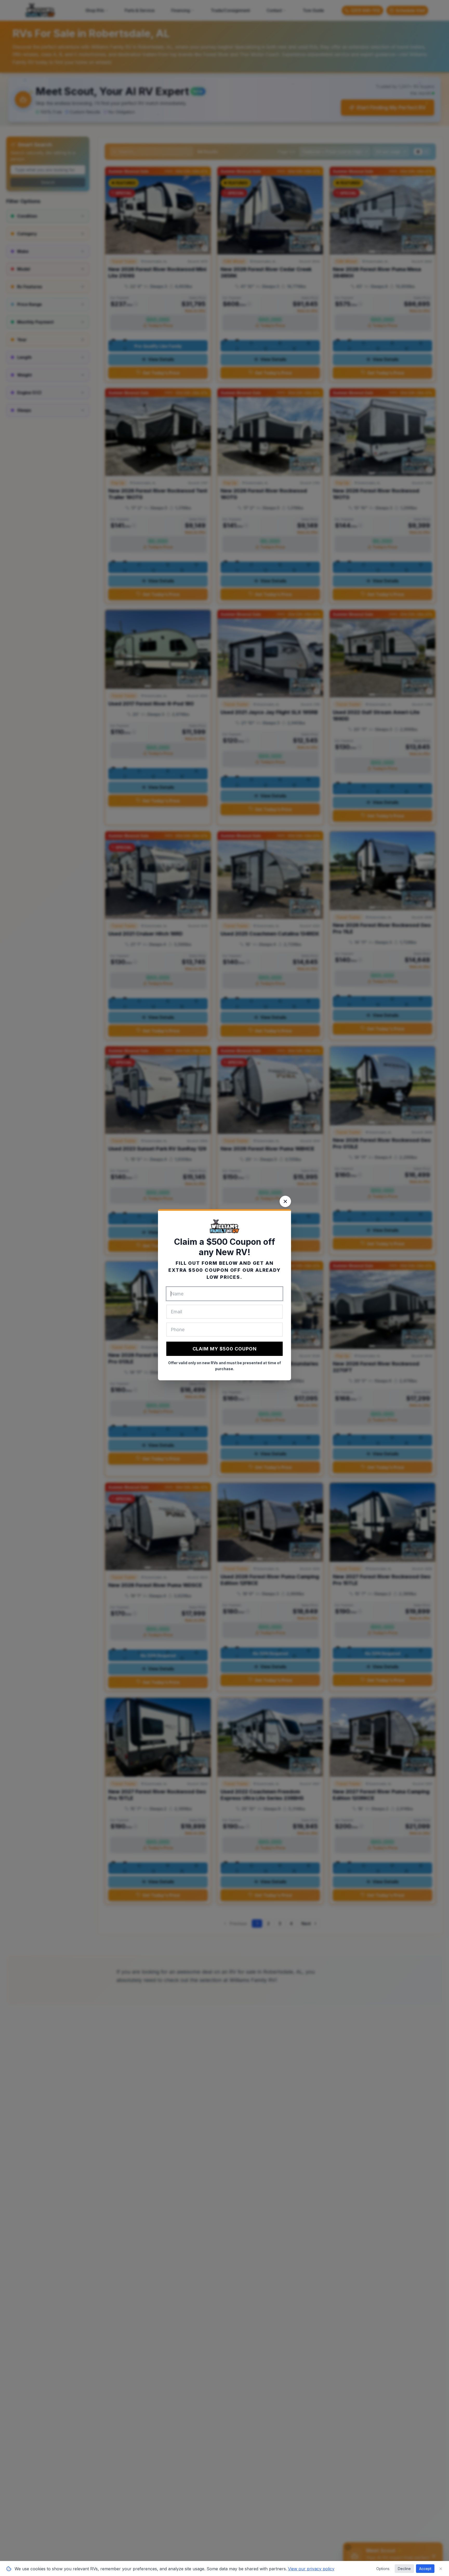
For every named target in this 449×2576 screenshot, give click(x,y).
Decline (404, 2569)
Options (383, 2569)
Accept (425, 2569)
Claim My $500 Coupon (225, 1349)
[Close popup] (285, 1201)
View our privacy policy (311, 2569)
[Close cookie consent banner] (441, 2569)
